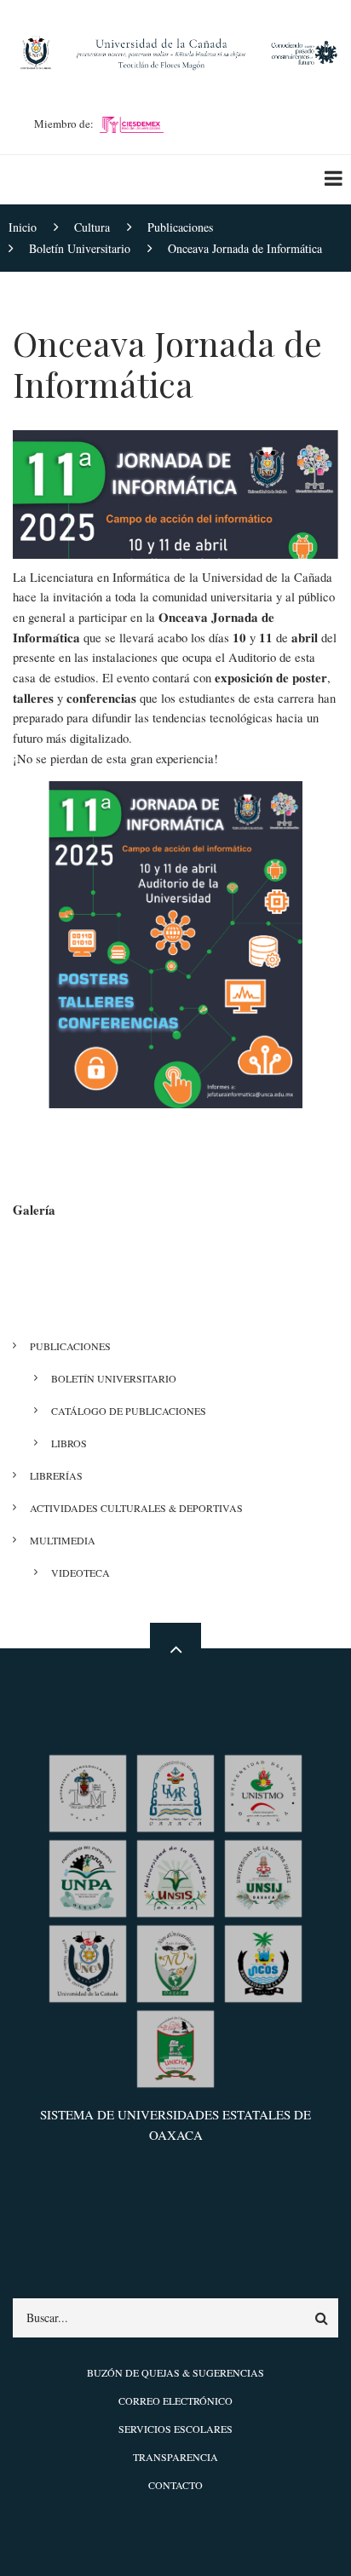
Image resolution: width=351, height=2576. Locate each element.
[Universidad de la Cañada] (88, 1962)
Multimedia (63, 1540)
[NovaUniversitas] (175, 1962)
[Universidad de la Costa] (263, 1962)
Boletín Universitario (114, 1378)
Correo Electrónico (175, 2401)
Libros (69, 1443)
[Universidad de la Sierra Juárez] (263, 1877)
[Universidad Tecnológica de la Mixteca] (88, 1792)
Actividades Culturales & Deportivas (136, 1508)
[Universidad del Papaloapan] (88, 1877)
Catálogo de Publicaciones (129, 1411)
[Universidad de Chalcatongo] (175, 2047)
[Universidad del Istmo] (263, 1792)
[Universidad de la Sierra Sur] (175, 1877)
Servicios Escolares (175, 2429)
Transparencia (175, 2457)
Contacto (175, 2485)
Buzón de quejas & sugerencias (175, 2372)
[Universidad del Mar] (175, 1792)
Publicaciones (70, 1346)
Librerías (56, 1475)
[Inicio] (175, 50)
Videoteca (81, 1573)
